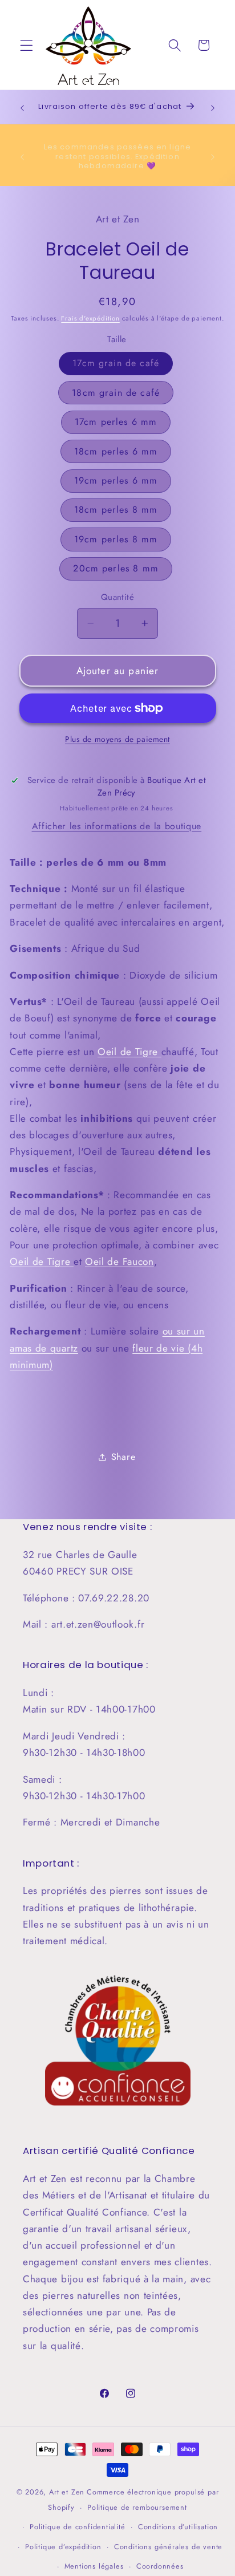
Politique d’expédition (63, 2547)
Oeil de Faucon (119, 1261)
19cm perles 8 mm (116, 539)
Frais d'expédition (90, 318)
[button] (27, 45)
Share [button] (123, 1457)
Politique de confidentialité (78, 2527)
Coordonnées (160, 2566)
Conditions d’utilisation (178, 2527)
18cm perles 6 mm (116, 451)
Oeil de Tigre (129, 1052)
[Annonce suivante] (213, 108)
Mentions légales (94, 2566)
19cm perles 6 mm (116, 480)
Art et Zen (67, 2492)
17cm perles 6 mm (116, 422)
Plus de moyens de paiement (117, 739)
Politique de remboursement (137, 2507)
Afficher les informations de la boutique (117, 826)
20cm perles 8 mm (116, 568)
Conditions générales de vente (168, 2547)
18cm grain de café (116, 393)
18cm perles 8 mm (116, 510)
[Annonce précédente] (22, 108)
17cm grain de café (116, 363)
